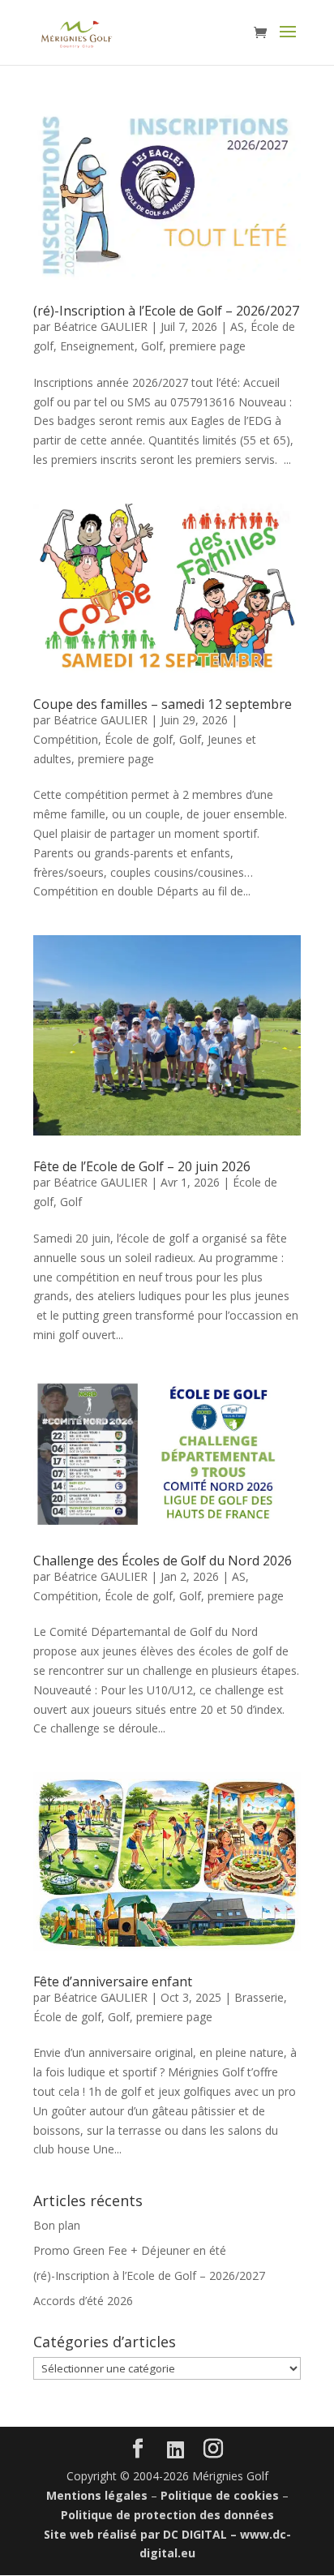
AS (237, 326)
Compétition (66, 739)
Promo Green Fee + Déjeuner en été (130, 2250)
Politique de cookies (220, 2495)
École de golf (139, 739)
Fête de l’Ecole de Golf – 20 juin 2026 (142, 1166)
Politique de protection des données (167, 2515)
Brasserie (259, 1997)
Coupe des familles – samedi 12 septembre (163, 704)
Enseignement (97, 346)
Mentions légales (97, 2495)
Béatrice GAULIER (101, 326)
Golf (152, 346)
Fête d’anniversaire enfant (113, 1981)
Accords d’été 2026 (83, 2301)
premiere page (208, 346)
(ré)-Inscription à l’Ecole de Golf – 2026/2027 (166, 311)
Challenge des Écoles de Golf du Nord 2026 (163, 1561)
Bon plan (57, 2225)
